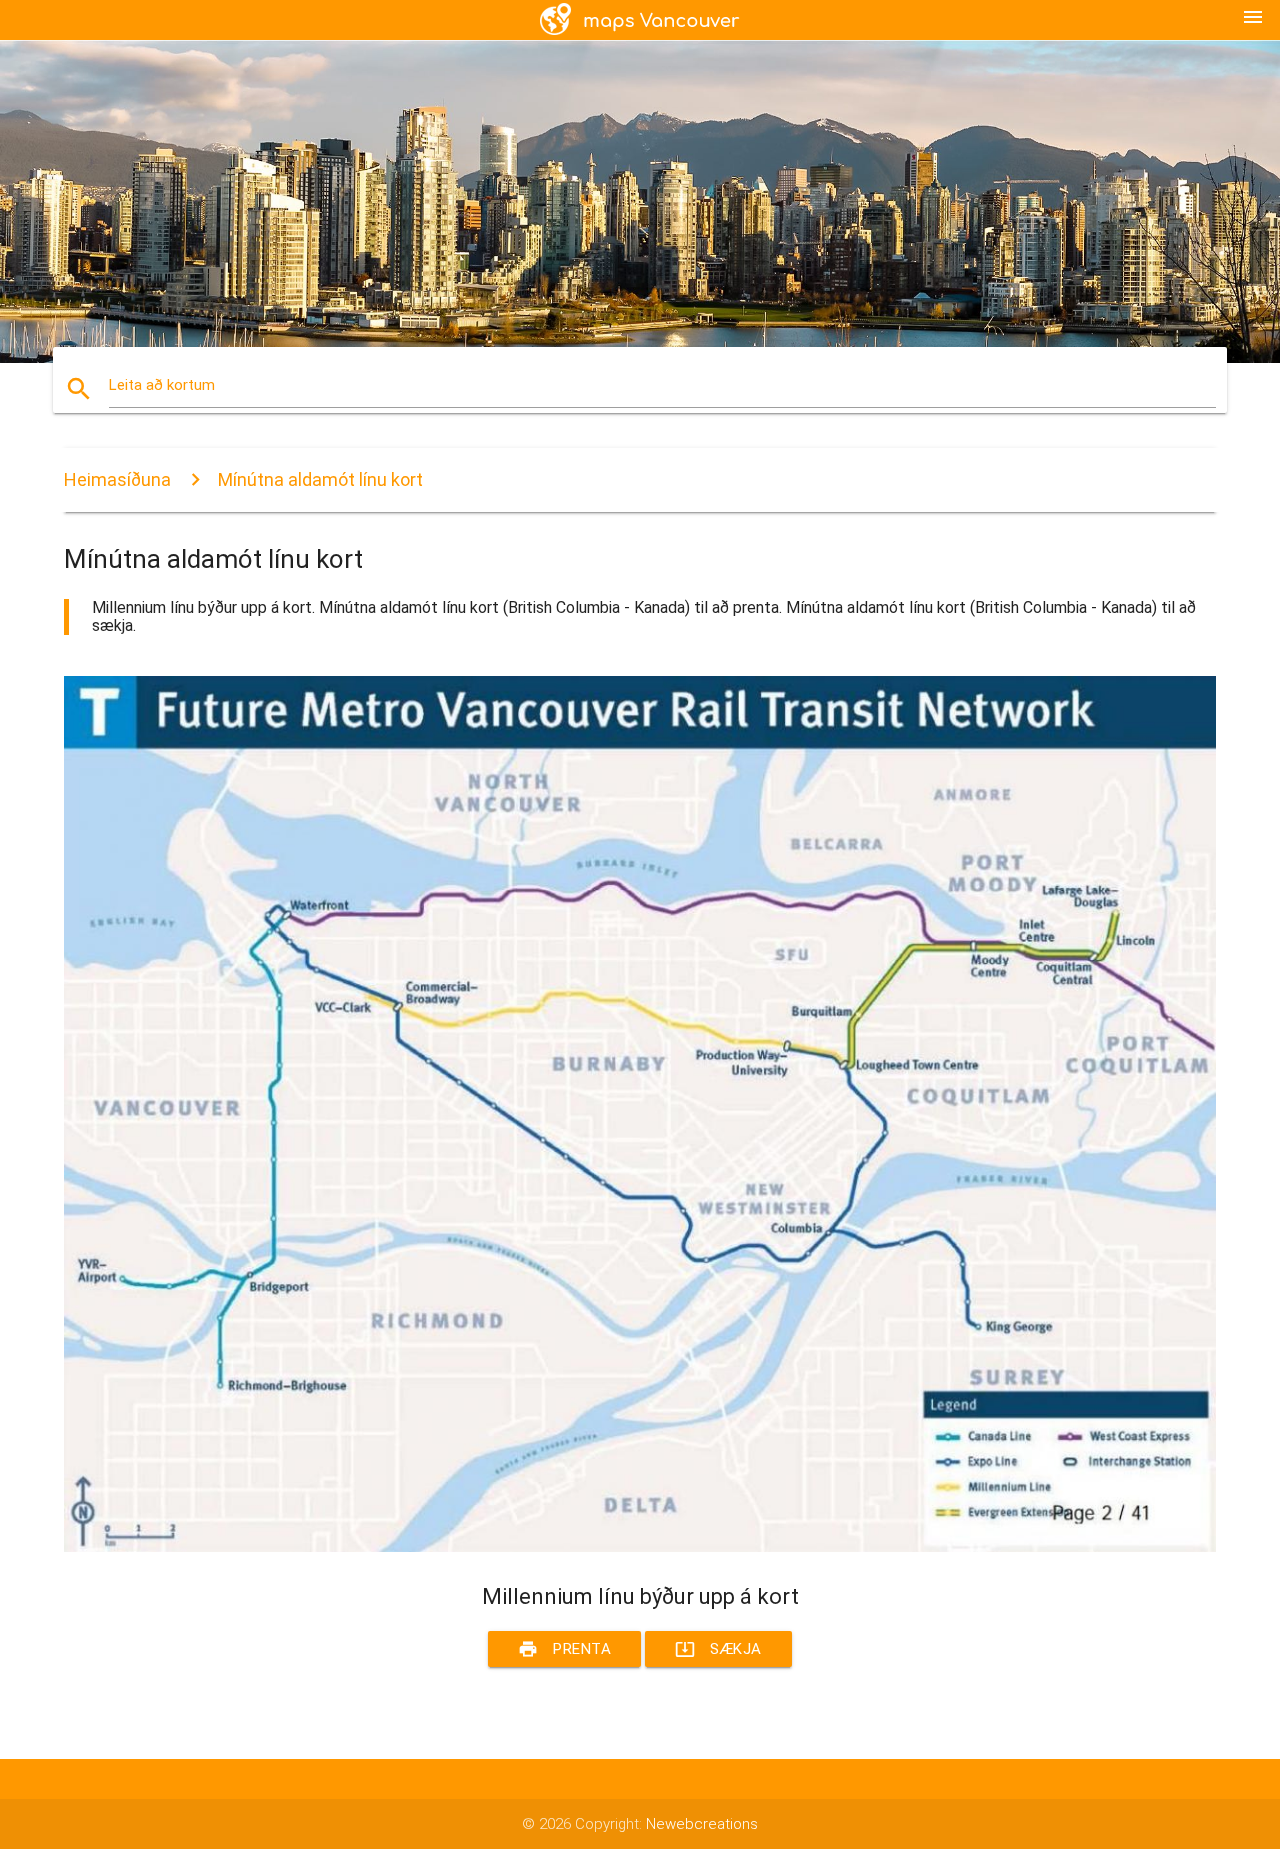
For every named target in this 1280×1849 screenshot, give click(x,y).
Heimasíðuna (117, 479)
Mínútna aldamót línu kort (320, 479)
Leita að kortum (162, 385)
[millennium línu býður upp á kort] (640, 1547)
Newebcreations (702, 1824)
